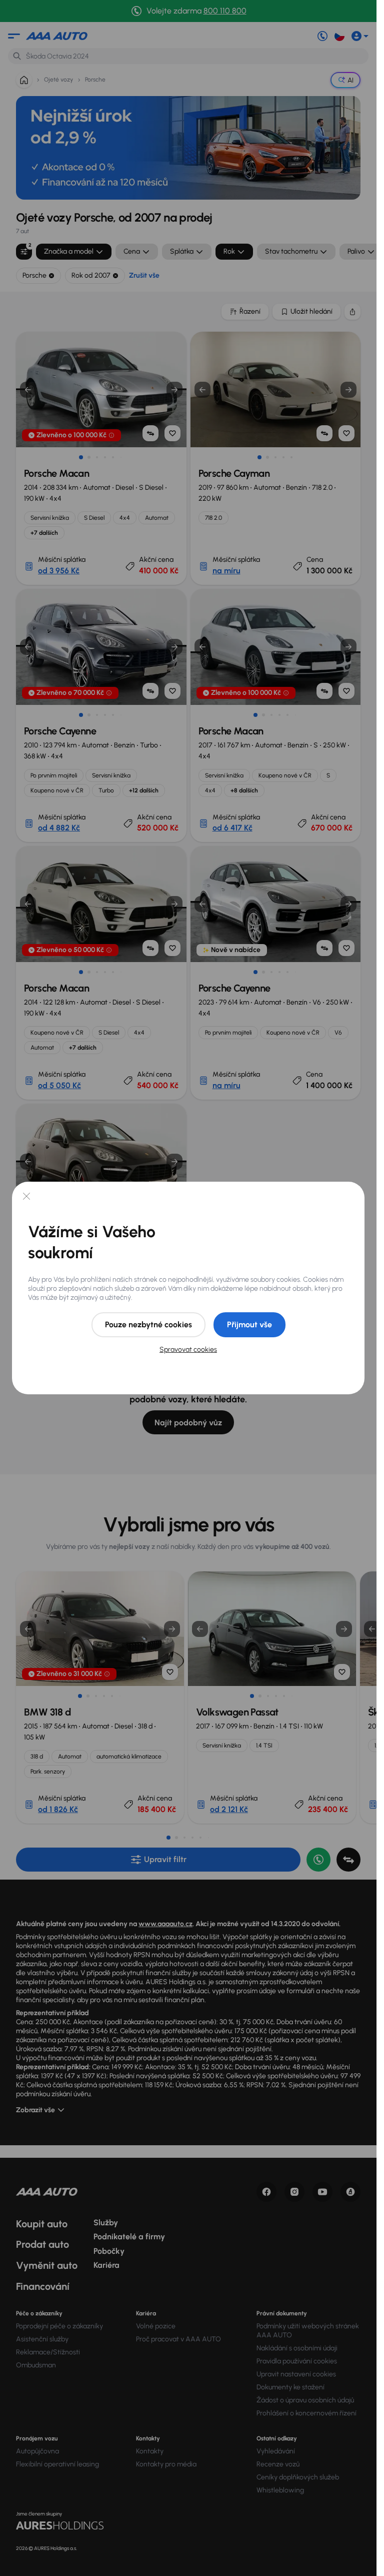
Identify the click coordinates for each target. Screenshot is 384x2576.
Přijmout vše (249, 1325)
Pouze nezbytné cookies (148, 1325)
